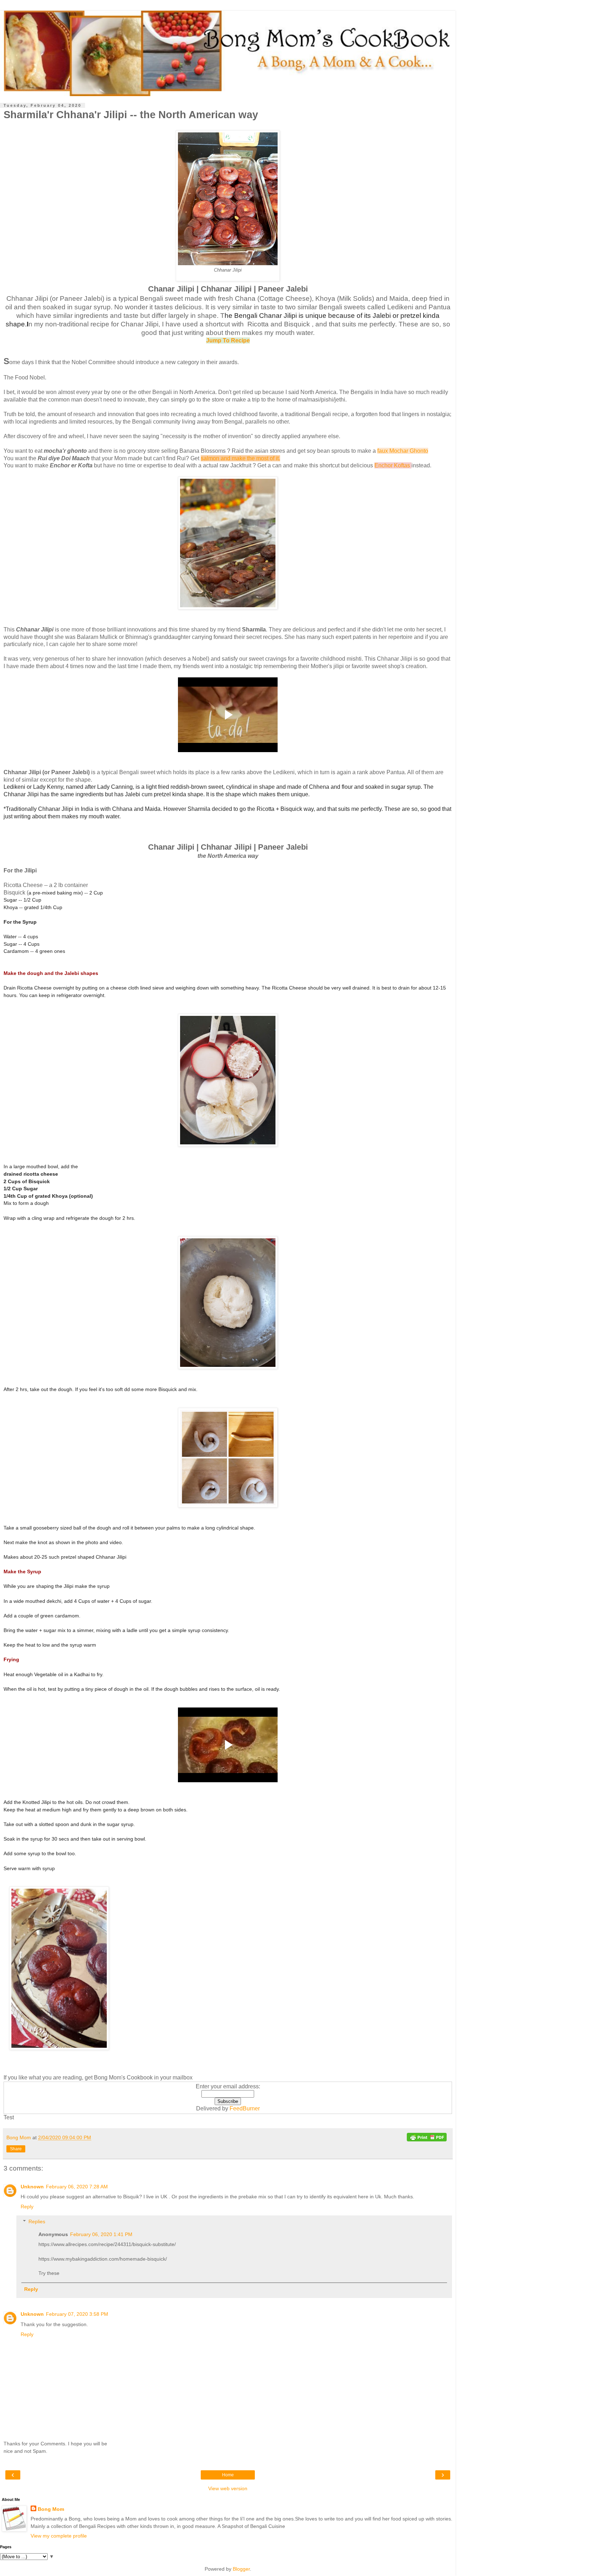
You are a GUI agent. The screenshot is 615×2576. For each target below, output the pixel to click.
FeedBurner (245, 2108)
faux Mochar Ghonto (403, 451)
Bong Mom (51, 2509)
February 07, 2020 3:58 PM (77, 2314)
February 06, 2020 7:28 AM (77, 2187)
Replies (37, 2221)
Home (228, 2475)
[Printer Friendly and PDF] (427, 2138)
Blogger (241, 2569)
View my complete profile (59, 2536)
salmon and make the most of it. (240, 458)
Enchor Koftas (392, 465)
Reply (27, 2207)
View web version (228, 2488)
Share (16, 2149)
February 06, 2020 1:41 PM (101, 2234)
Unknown (32, 2187)
